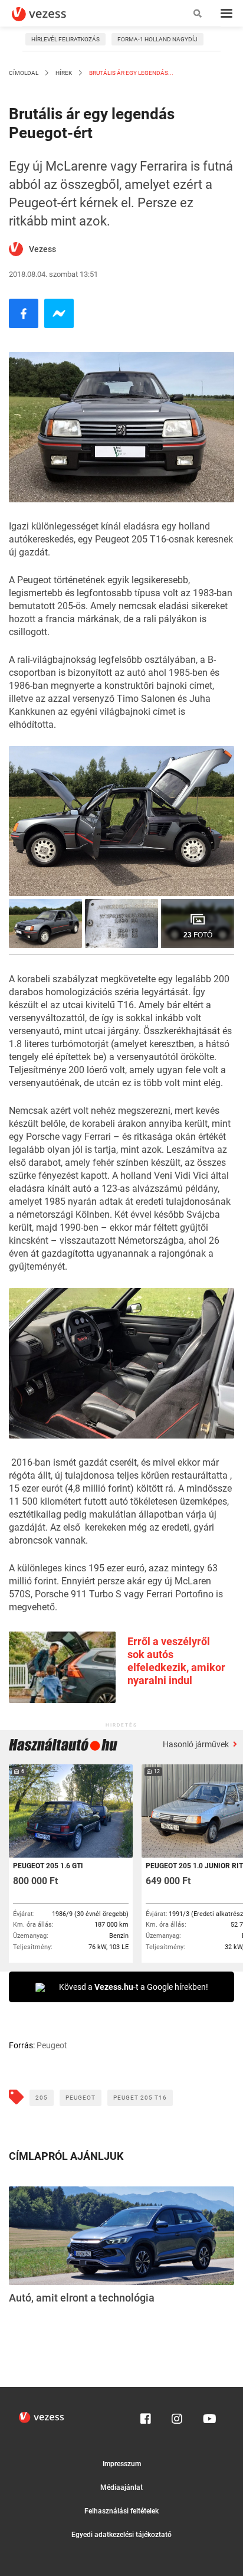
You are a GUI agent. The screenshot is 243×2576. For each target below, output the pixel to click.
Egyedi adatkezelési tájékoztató (121, 2535)
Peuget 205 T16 (140, 2098)
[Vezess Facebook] (146, 2416)
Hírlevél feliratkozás (65, 39)
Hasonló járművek (197, 1744)
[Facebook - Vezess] (24, 313)
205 (42, 2098)
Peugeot (81, 2098)
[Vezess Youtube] (208, 2416)
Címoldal (24, 73)
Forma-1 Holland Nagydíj (157, 39)
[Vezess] (50, 14)
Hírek (64, 73)
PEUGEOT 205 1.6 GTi (48, 1866)
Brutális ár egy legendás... (131, 73)
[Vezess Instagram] (177, 2416)
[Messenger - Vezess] (59, 313)
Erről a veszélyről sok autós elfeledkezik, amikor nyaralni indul (176, 1661)
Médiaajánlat (121, 2487)
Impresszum (122, 2464)
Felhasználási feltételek (121, 2511)
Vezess (42, 249)
